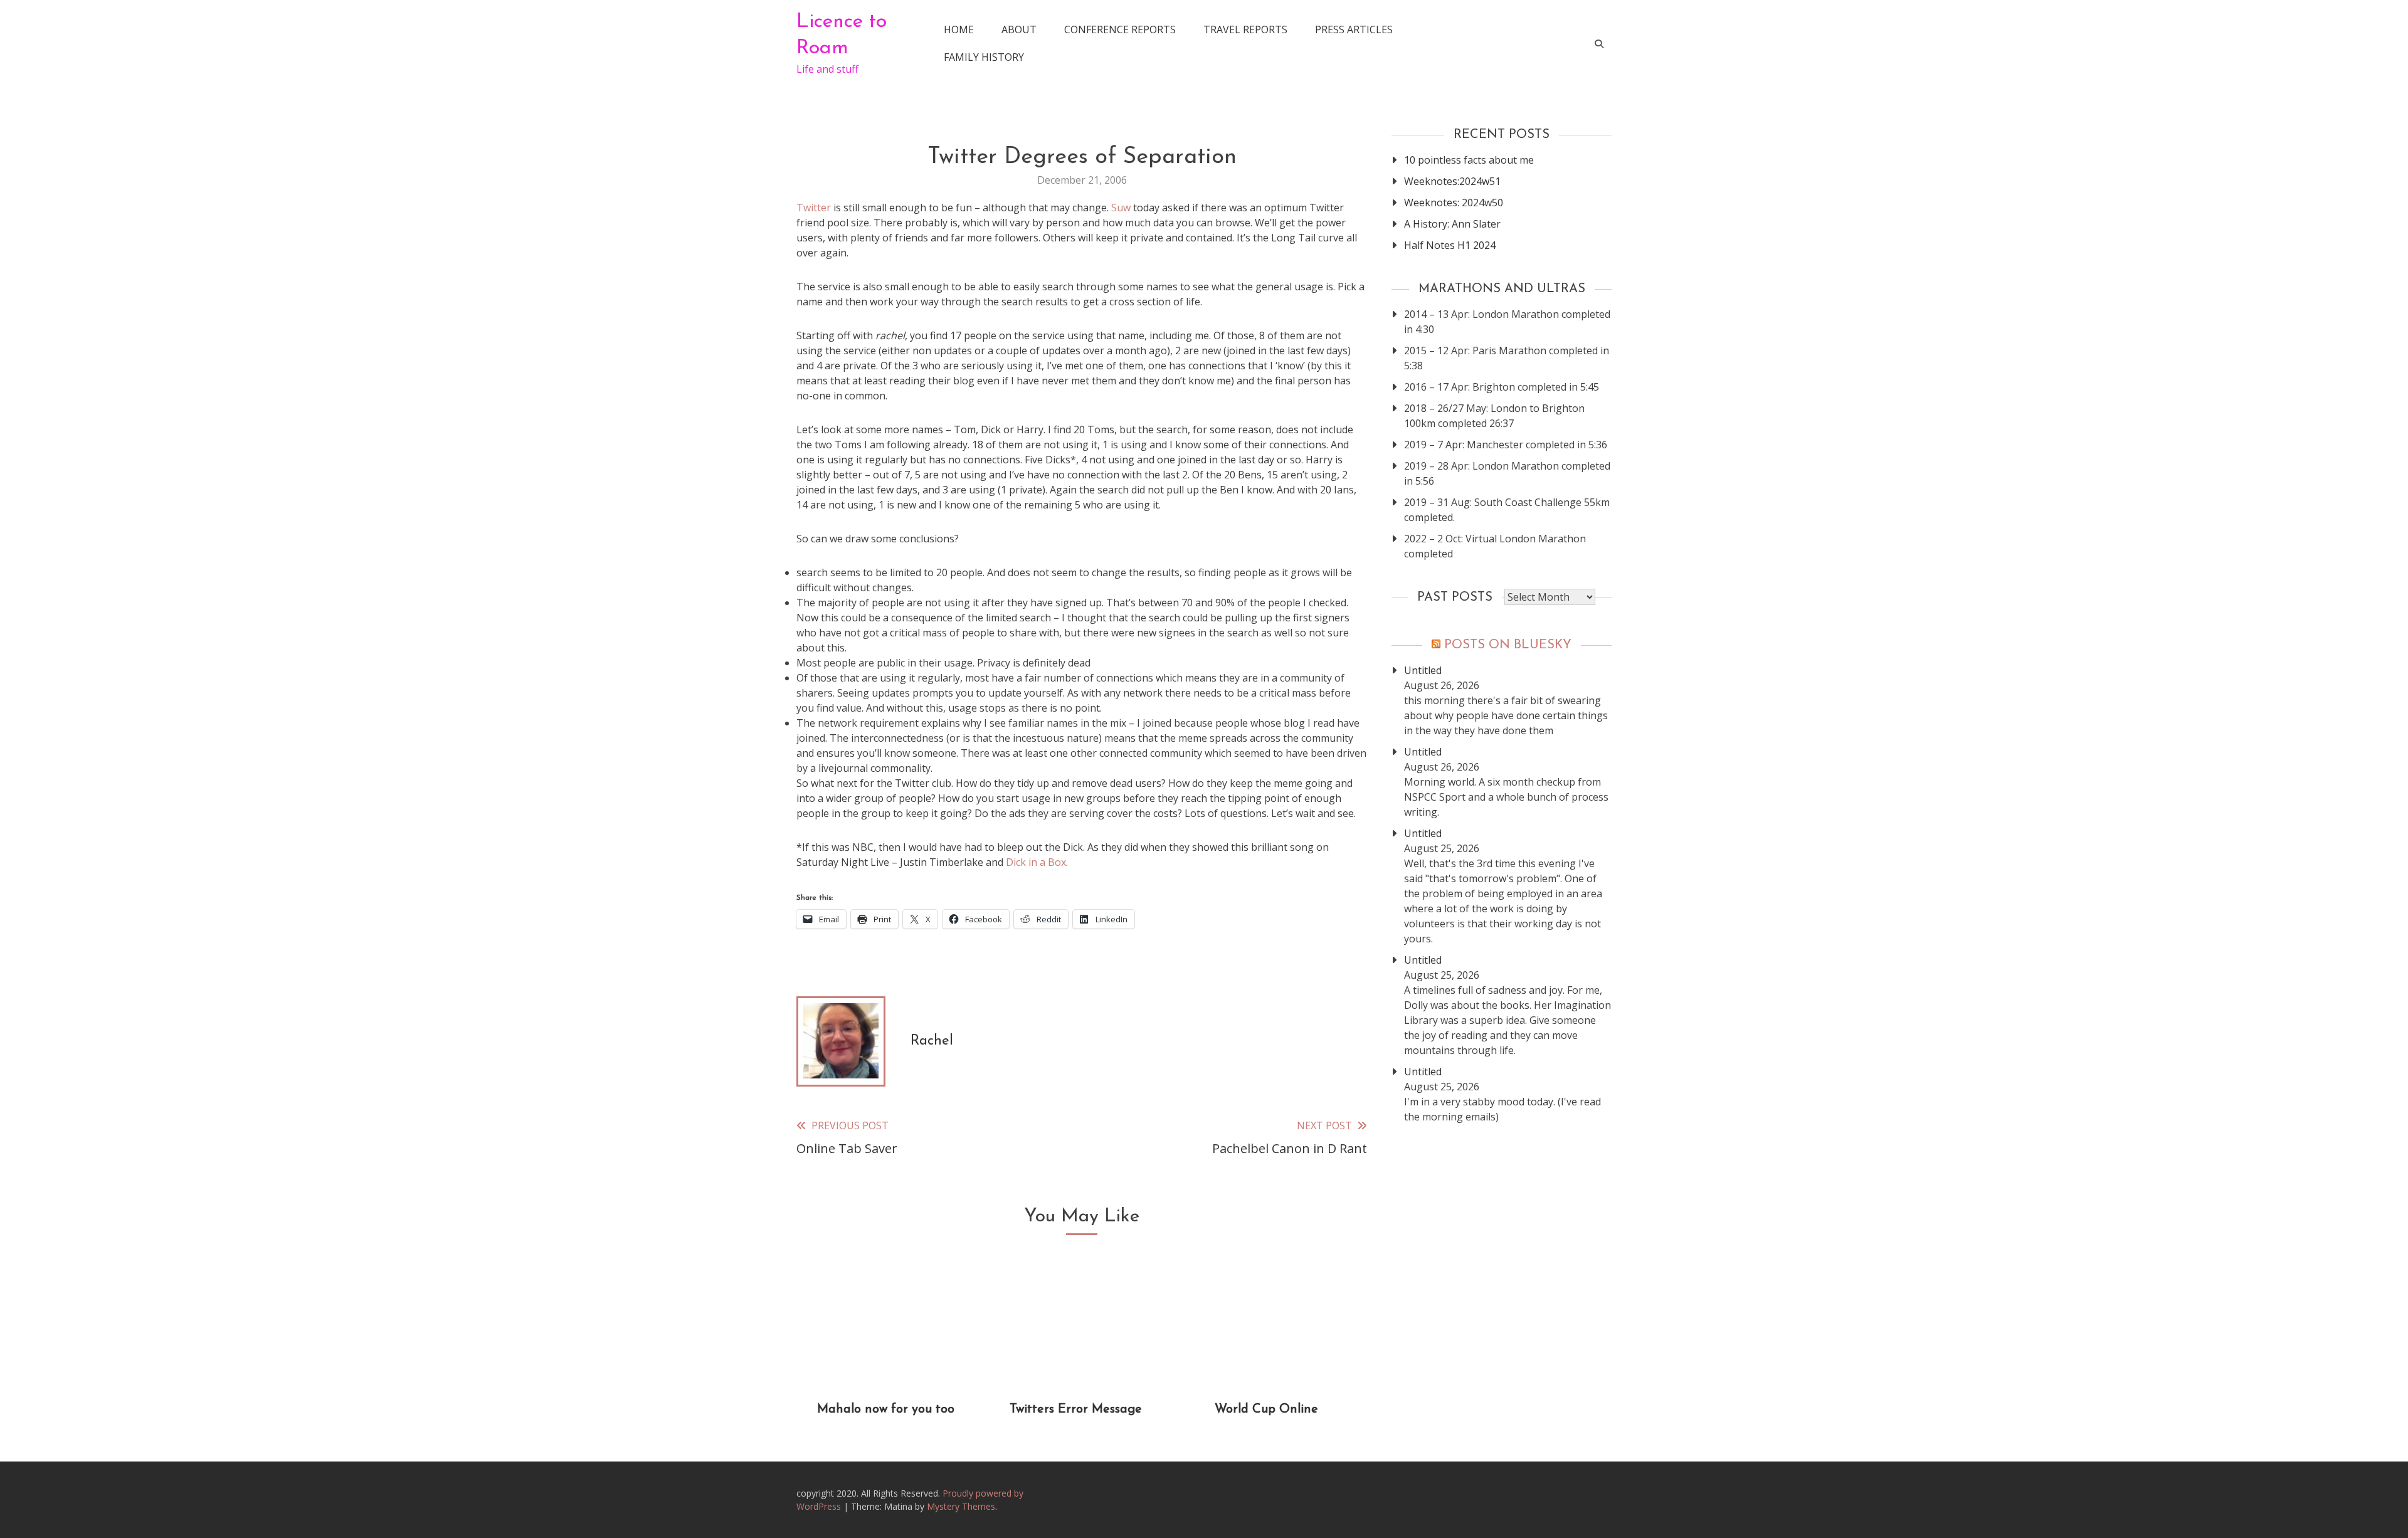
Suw (1121, 208)
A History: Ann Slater (1452, 224)
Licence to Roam (842, 35)
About (1019, 29)
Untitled (1423, 670)
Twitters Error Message (1076, 1409)
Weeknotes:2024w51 (1452, 181)
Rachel (932, 1041)
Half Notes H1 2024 (1450, 245)
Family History (984, 57)
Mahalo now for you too (886, 1409)
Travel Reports (1245, 29)
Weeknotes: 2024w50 (1454, 203)
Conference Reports (1120, 29)
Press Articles (1354, 29)
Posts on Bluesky (1508, 645)
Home (959, 29)
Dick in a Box (1036, 862)
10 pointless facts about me (1469, 160)
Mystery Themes (961, 1506)
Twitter (814, 208)
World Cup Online (1266, 1409)
